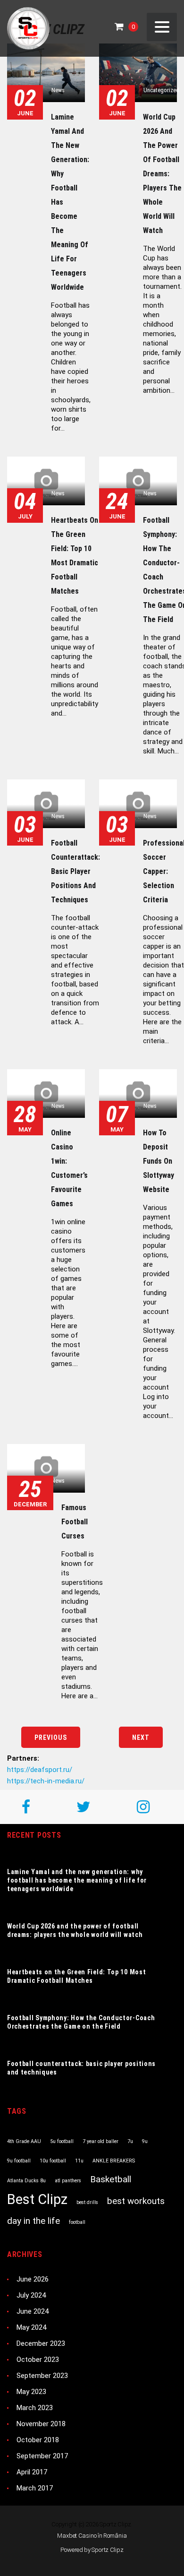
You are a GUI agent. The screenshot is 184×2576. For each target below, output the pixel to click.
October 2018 (38, 2440)
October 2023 (38, 2360)
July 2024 (31, 2295)
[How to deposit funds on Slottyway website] (138, 1094)
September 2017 (42, 2456)
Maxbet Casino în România (92, 2536)
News (58, 90)
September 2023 (42, 2376)
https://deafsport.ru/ (40, 1770)
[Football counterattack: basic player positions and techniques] (46, 804)
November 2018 (41, 2424)
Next (141, 1738)
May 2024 (31, 2327)
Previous (51, 1738)
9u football (19, 2161)
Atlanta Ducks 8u (26, 2181)
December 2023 (41, 2343)
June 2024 (33, 2311)
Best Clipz (37, 2199)
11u (79, 2161)
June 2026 (33, 2279)
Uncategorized (161, 90)
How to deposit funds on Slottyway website (159, 1161)
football (77, 2222)
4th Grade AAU (24, 2141)
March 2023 (35, 2408)
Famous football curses (75, 1522)
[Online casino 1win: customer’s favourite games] (46, 1094)
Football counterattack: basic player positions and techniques (75, 871)
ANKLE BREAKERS (114, 2161)
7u (130, 2141)
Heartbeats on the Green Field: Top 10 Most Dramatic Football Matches (76, 1976)
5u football (62, 2141)
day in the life (33, 2221)
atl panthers (68, 2181)
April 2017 (32, 2472)
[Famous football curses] (46, 1468)
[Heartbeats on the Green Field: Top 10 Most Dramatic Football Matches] (46, 481)
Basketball (111, 2179)
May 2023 (31, 2392)
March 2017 (35, 2488)
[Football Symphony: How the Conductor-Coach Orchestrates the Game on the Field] (138, 481)
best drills (87, 2202)
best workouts (136, 2201)
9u (145, 2141)
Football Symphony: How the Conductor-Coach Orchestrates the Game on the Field (81, 2022)
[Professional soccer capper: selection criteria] (138, 804)
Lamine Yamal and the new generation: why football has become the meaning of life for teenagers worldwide (77, 1880)
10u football (53, 2161)
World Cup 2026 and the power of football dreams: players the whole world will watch (162, 174)
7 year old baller (100, 2141)
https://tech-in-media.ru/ (46, 1781)
